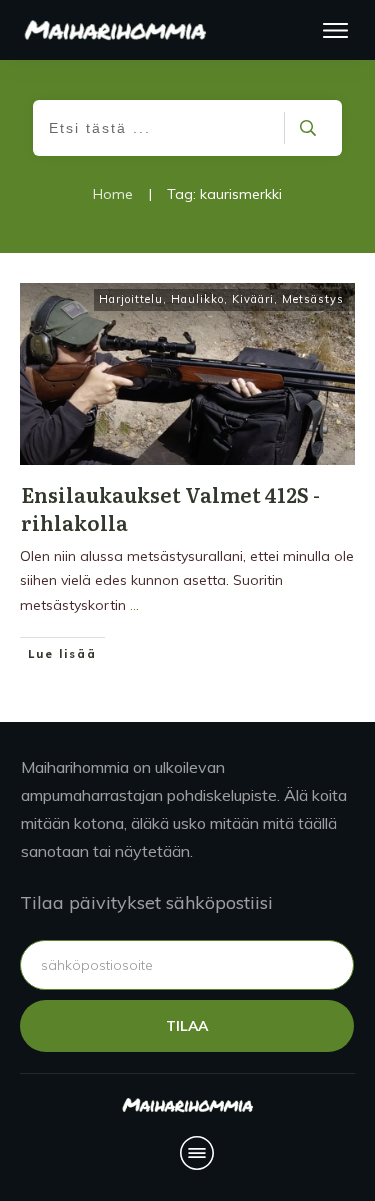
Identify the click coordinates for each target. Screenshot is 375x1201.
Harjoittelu (131, 299)
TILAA (187, 1026)
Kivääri (253, 299)
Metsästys (313, 299)
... (134, 605)
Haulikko (197, 299)
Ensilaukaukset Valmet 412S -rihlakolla (170, 508)
